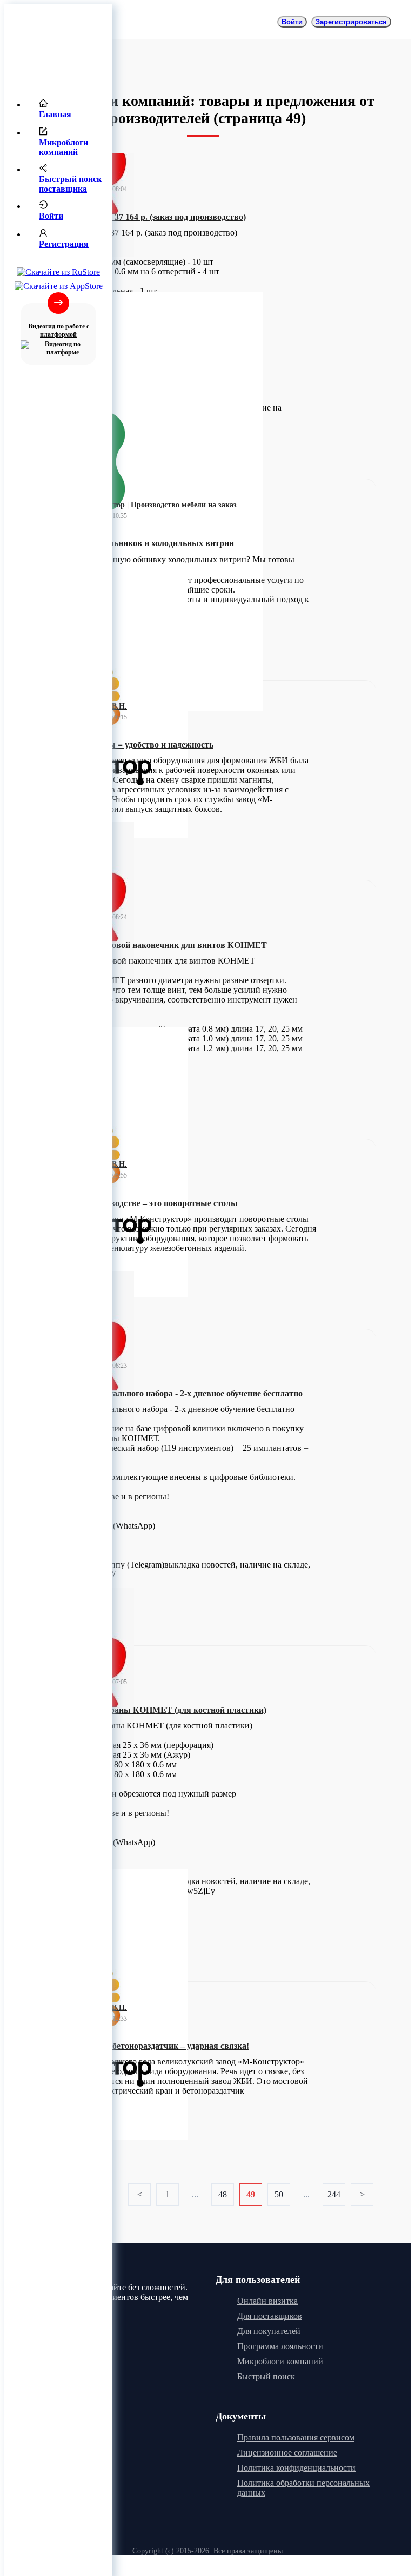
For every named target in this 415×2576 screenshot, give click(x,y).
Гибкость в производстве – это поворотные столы (140, 1203)
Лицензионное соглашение (287, 2453)
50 (279, 2194)
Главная (55, 114)
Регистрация (64, 244)
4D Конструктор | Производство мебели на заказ (153, 505)
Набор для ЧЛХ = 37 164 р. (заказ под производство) (145, 217)
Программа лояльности (280, 2346)
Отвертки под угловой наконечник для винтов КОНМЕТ (155, 945)
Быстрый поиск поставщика (70, 184)
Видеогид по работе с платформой (59, 330)
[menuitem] (69, 110)
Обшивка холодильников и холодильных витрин (139, 543)
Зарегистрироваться (351, 22)
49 (251, 2194)
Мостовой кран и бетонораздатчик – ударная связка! (146, 2046)
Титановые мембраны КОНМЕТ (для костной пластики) (155, 1710)
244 (334, 2194)
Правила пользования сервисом (296, 2437)
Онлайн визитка (267, 2301)
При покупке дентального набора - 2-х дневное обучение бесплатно (173, 1393)
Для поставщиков (270, 2316)
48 (223, 2194)
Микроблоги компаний (63, 147)
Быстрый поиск (266, 2376)
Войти (51, 216)
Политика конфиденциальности (296, 2468)
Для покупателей (269, 2331)
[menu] (58, 178)
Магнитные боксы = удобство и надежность (128, 745)
